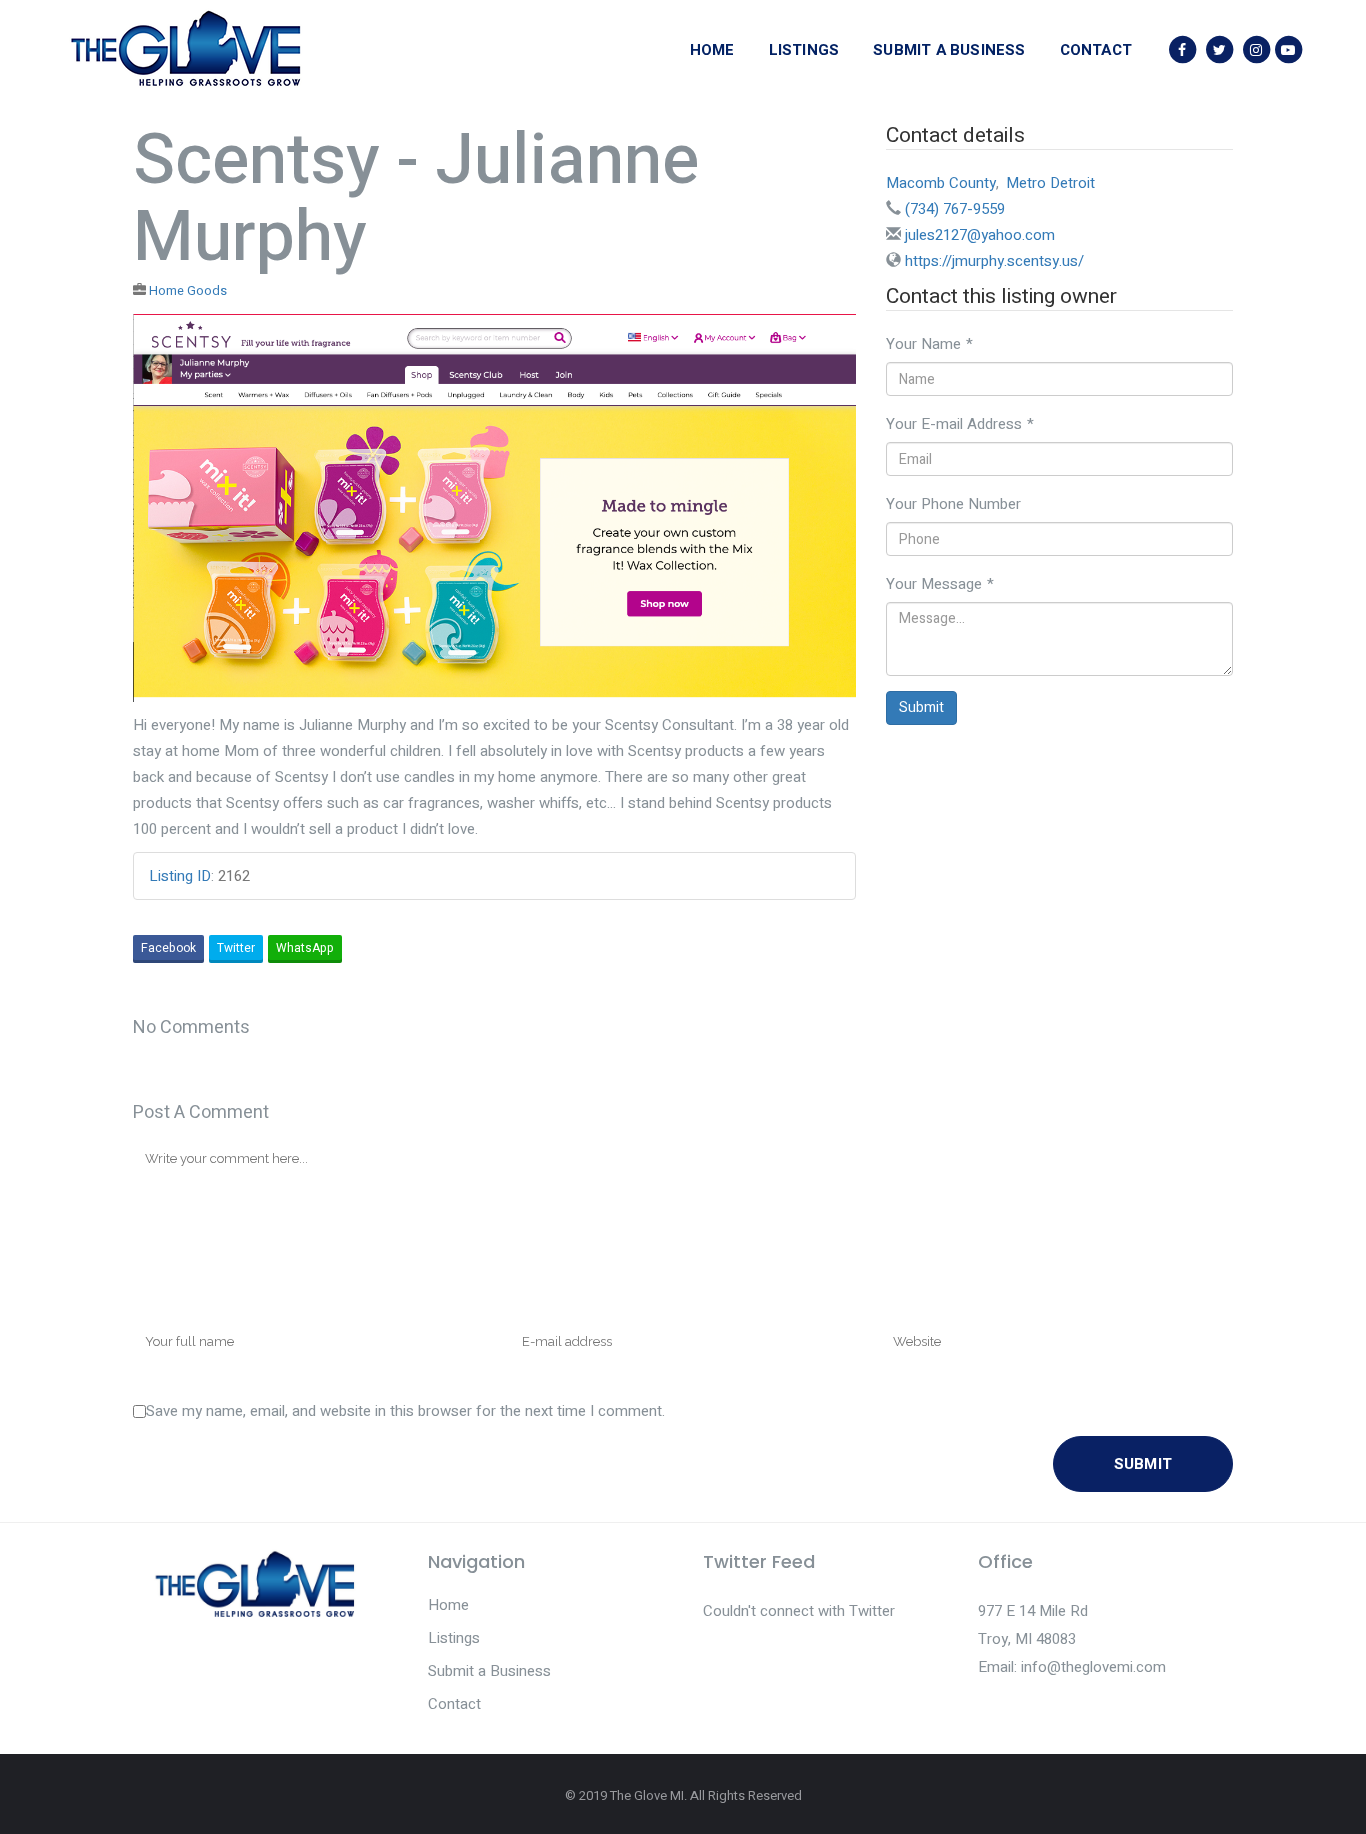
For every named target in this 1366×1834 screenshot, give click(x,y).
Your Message (940, 584)
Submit (921, 707)
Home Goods (188, 291)
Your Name (929, 344)
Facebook (168, 948)
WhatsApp (305, 948)
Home (448, 1605)
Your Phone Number (953, 504)
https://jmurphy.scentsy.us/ (994, 261)
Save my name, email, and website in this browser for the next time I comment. (405, 1411)
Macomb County (941, 183)
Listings (454, 1638)
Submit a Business (489, 1671)
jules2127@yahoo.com (980, 235)
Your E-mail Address (960, 424)
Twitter (236, 948)
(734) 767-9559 (955, 209)
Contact (454, 1704)
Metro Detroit (1050, 183)
